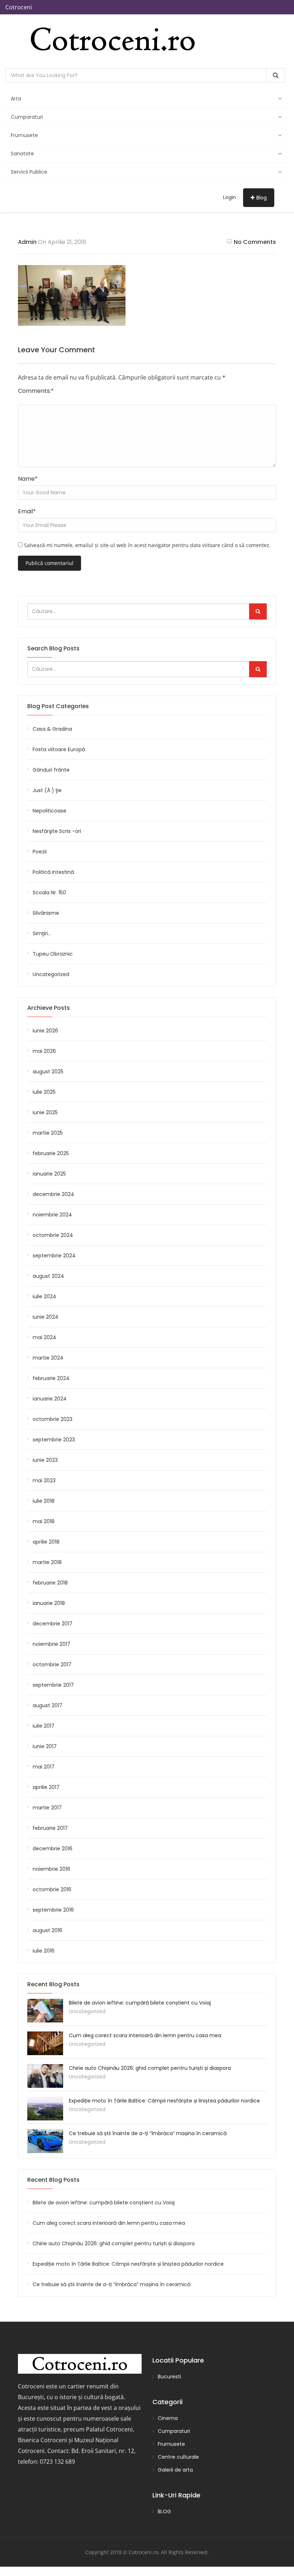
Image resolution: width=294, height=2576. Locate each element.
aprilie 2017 (46, 1787)
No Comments (255, 242)
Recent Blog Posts (53, 2180)
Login (229, 197)
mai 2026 (44, 1051)
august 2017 (48, 1705)
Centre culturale (178, 2457)
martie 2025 (48, 1133)
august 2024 (48, 1276)
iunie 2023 (45, 1460)
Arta (16, 99)
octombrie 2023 (53, 1419)
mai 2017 (44, 1767)
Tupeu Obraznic (53, 954)
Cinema (168, 2418)
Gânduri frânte (51, 770)
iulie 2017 (44, 1726)
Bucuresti (169, 2377)
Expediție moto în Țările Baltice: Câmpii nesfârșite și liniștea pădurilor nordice (164, 2101)
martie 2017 (47, 1808)
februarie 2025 (51, 1153)
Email (27, 511)
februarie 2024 (51, 1378)
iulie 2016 (44, 1951)
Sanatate (22, 154)
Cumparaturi (27, 117)
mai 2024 (44, 1337)
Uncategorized (51, 974)
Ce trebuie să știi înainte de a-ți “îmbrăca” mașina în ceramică (148, 2133)
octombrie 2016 (52, 1889)
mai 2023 (44, 1480)
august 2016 (48, 1930)
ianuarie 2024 (50, 1399)
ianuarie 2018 (49, 1603)
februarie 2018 (50, 1583)
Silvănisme (46, 913)
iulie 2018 (44, 1501)
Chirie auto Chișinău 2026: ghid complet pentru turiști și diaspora (150, 2068)
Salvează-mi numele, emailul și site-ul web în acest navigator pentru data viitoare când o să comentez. (147, 545)
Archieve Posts (49, 1008)
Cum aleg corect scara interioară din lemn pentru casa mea (145, 2035)
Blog (262, 198)
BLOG (164, 2511)
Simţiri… (42, 933)
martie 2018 (47, 1562)
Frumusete (24, 135)
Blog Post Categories (58, 706)
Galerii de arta (175, 2470)
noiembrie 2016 (51, 1869)
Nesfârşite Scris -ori (57, 831)
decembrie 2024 (53, 1194)
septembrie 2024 (54, 1256)
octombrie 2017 (52, 1664)
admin (27, 242)
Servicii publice (29, 172)
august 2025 (48, 1072)
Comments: (36, 391)
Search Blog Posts (53, 648)
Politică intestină (53, 872)
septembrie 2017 (53, 1685)
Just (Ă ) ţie (47, 790)
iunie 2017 (45, 1746)
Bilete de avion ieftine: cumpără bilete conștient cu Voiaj (140, 2003)
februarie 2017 (50, 1828)
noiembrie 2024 (52, 1215)
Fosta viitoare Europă (59, 749)
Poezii (40, 852)
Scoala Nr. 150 (49, 893)
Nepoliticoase (49, 811)
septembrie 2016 (53, 1910)
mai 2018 (44, 1521)
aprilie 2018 (46, 1542)
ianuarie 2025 (49, 1174)
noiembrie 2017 (51, 1644)
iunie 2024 (46, 1317)
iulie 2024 (44, 1296)
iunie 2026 (45, 1031)
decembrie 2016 (53, 1849)
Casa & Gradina (52, 729)
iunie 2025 (45, 1112)
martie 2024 (48, 1358)
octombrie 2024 (53, 1235)
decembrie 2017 (53, 1624)
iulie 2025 (44, 1092)
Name (28, 479)
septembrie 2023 (54, 1440)
